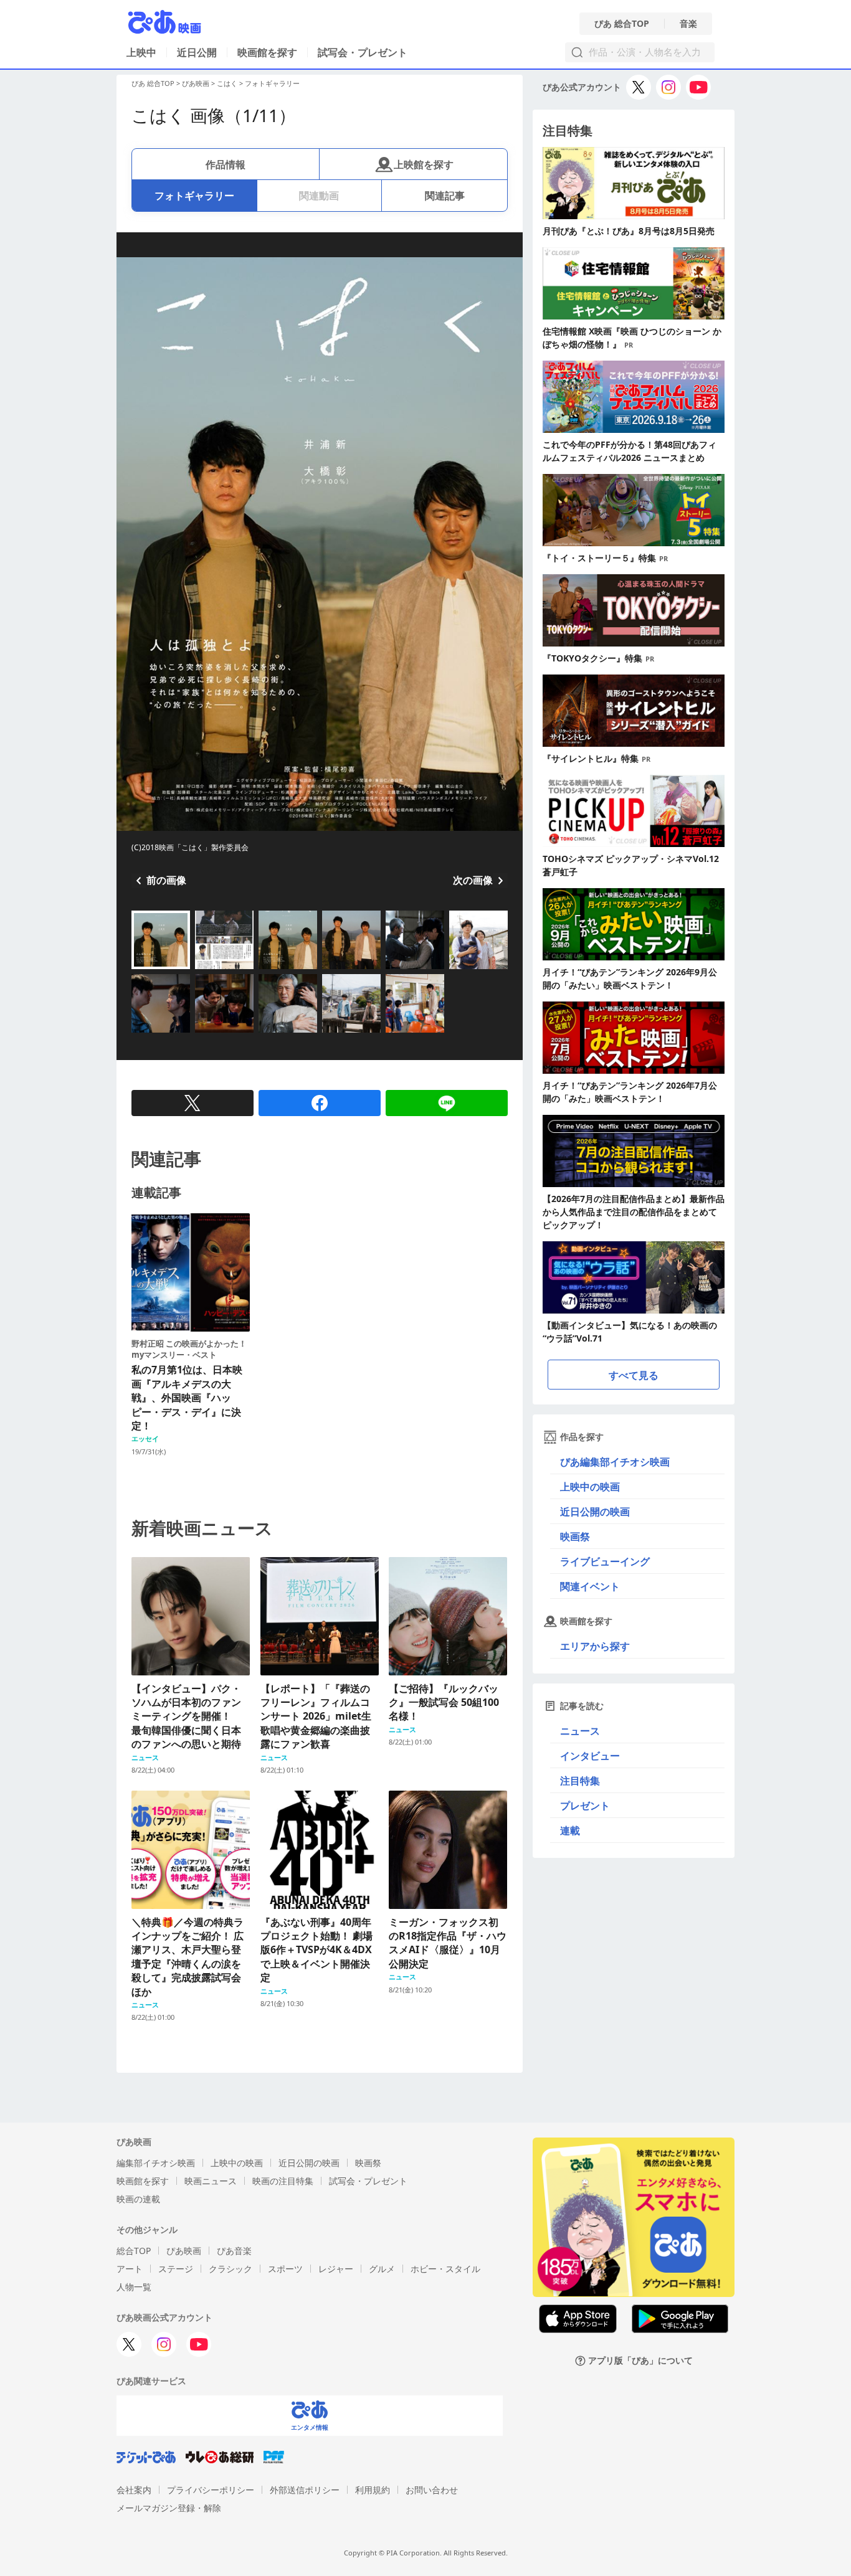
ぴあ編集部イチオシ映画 (615, 1462)
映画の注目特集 (283, 2181)
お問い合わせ (432, 2490)
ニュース (580, 1731)
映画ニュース (211, 2181)
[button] (136, 970)
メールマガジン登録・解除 (169, 2508)
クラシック (231, 2269)
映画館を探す (267, 52)
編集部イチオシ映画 (156, 2163)
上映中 (141, 52)
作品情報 (226, 164)
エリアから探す (595, 1646)
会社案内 (134, 2490)
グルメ (382, 2269)
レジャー (336, 2269)
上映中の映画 (590, 1487)
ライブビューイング (605, 1561)
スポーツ (285, 2269)
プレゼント (585, 1806)
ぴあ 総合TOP (622, 24)
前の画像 (166, 880)
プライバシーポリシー (211, 2490)
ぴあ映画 (196, 83)
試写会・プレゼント (363, 52)
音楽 (688, 24)
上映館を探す (424, 164)
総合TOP (134, 2251)
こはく (227, 83)
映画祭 (575, 1537)
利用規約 (373, 2490)
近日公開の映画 (595, 1512)
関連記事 (445, 196)
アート (130, 2269)
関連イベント (590, 1586)
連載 (570, 1830)
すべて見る (634, 1375)
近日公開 (197, 52)
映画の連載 (138, 2199)
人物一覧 (134, 2287)
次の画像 (473, 880)
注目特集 (580, 1781)
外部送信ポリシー (305, 2490)
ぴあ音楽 (234, 2251)
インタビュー (590, 1756)
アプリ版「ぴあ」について (640, 2361)
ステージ (176, 2269)
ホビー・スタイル (445, 2269)
